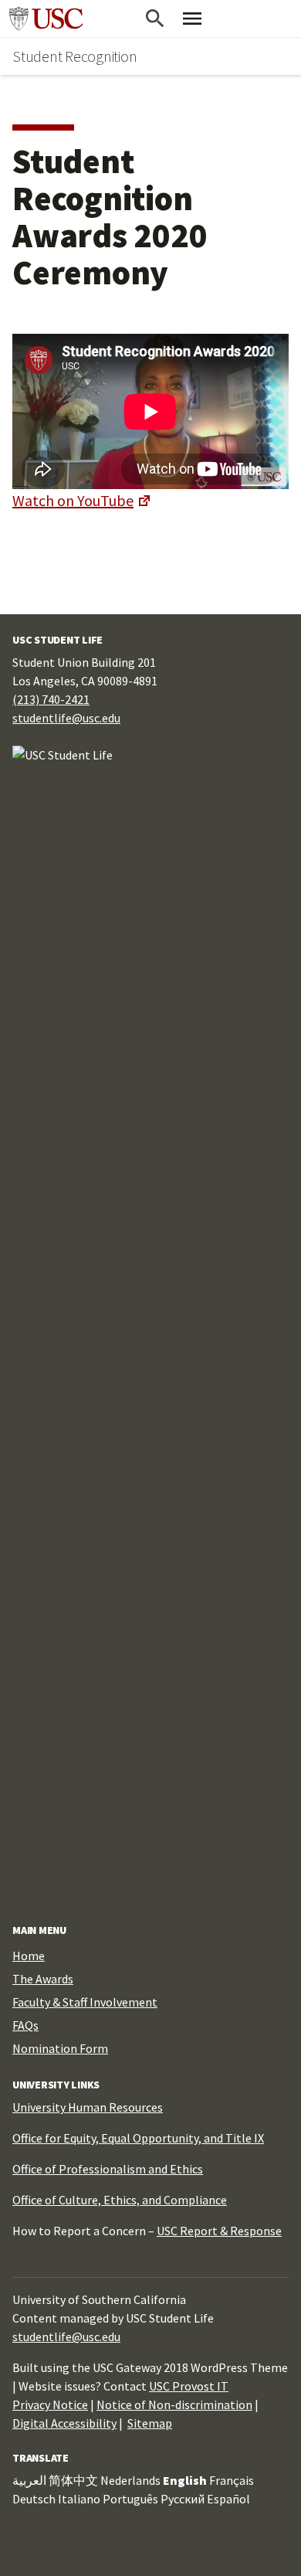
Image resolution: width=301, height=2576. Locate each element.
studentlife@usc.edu (66, 718)
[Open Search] (155, 19)
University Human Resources (88, 2107)
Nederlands (130, 2480)
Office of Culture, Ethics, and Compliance (120, 2200)
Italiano (79, 2499)
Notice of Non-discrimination (174, 2404)
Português (130, 2499)
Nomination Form (60, 2048)
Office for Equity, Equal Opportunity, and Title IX (138, 2138)
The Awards (43, 1979)
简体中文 (73, 2480)
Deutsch (34, 2499)
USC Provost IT (189, 2386)
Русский (183, 2499)
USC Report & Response (219, 2231)
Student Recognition (74, 56)
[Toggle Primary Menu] (192, 19)
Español (228, 2499)
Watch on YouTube (73, 500)
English (185, 2480)
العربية (29, 2480)
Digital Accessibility (64, 2423)
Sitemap (150, 2423)
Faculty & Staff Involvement (85, 2002)
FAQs (25, 2025)
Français (232, 2480)
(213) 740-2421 (51, 699)
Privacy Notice (50, 2404)
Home (29, 1956)
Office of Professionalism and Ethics (108, 2169)
